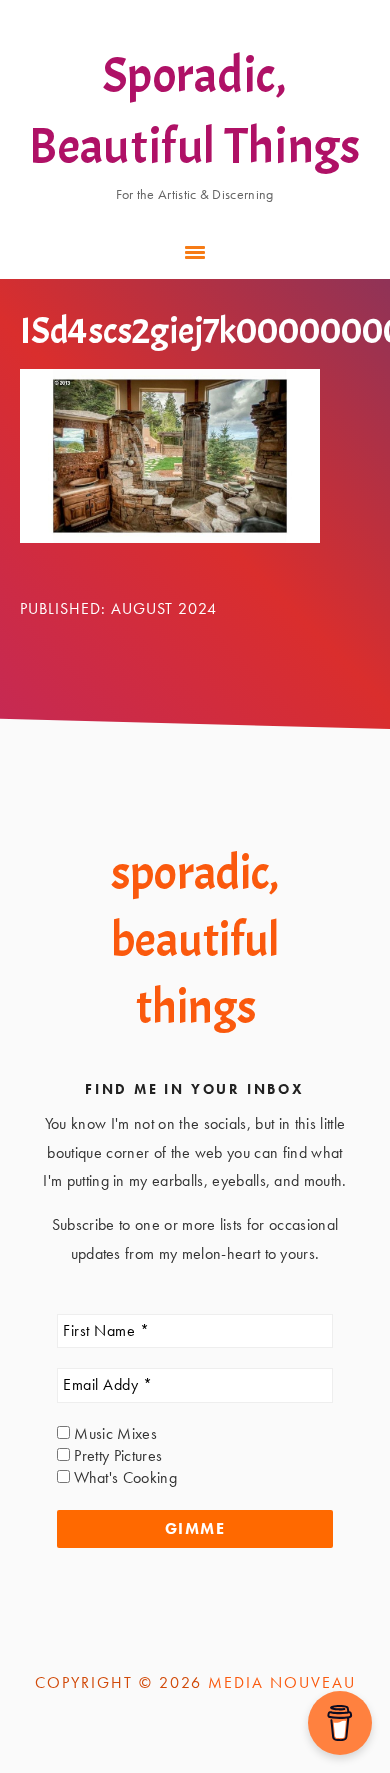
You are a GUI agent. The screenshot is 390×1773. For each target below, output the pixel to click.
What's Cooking (123, 1477)
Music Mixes (113, 1433)
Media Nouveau (282, 1682)
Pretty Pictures (116, 1455)
